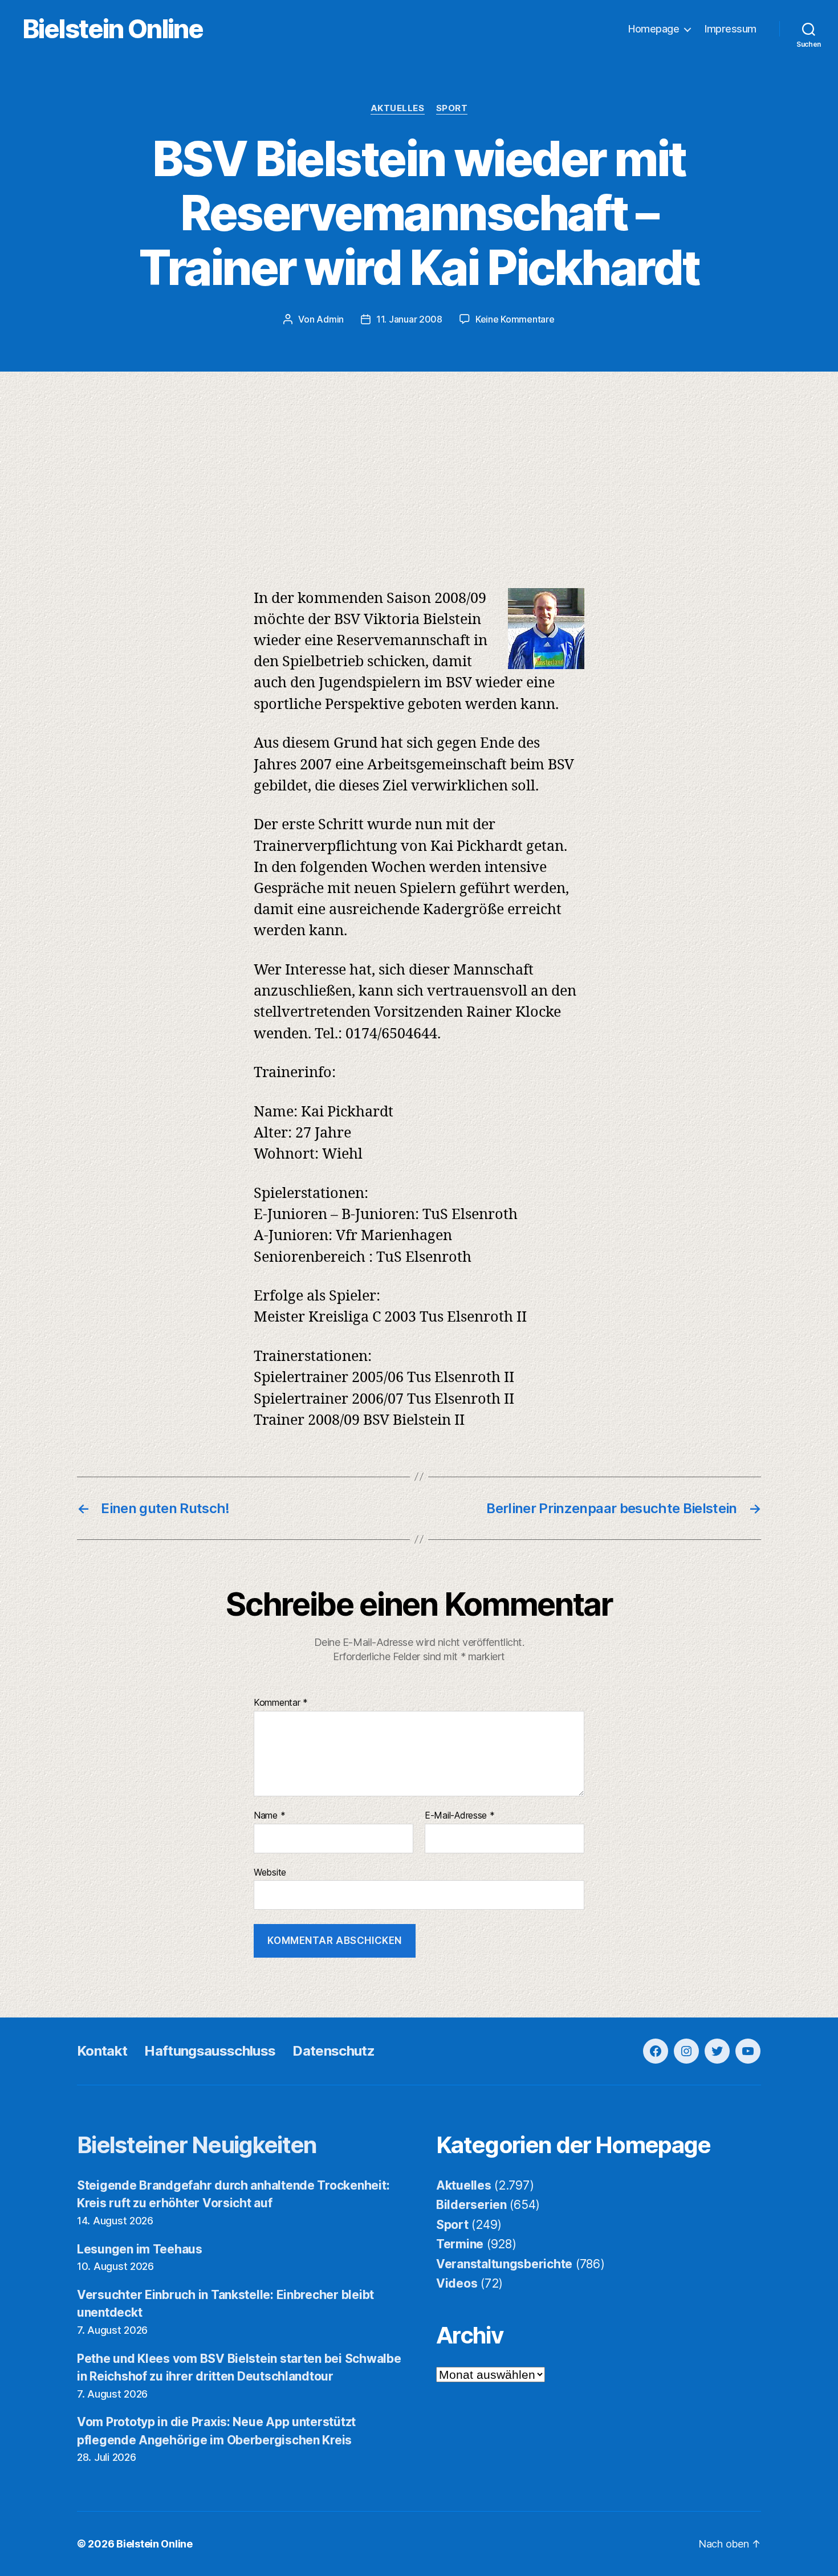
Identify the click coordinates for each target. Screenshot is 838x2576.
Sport (452, 108)
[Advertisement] (419, 457)
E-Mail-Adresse (460, 1816)
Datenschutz (333, 2051)
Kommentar (281, 1703)
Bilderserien (471, 2205)
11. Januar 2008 (409, 319)
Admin (330, 319)
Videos (457, 2283)
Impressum (731, 29)
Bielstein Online (113, 29)
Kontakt (102, 2051)
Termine (460, 2244)
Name (269, 1816)
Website (270, 1872)
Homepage (654, 29)
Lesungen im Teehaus (140, 2249)
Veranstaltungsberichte (504, 2264)
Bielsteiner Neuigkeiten (197, 2145)
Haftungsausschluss (210, 2051)
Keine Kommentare (515, 319)
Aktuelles (398, 108)
